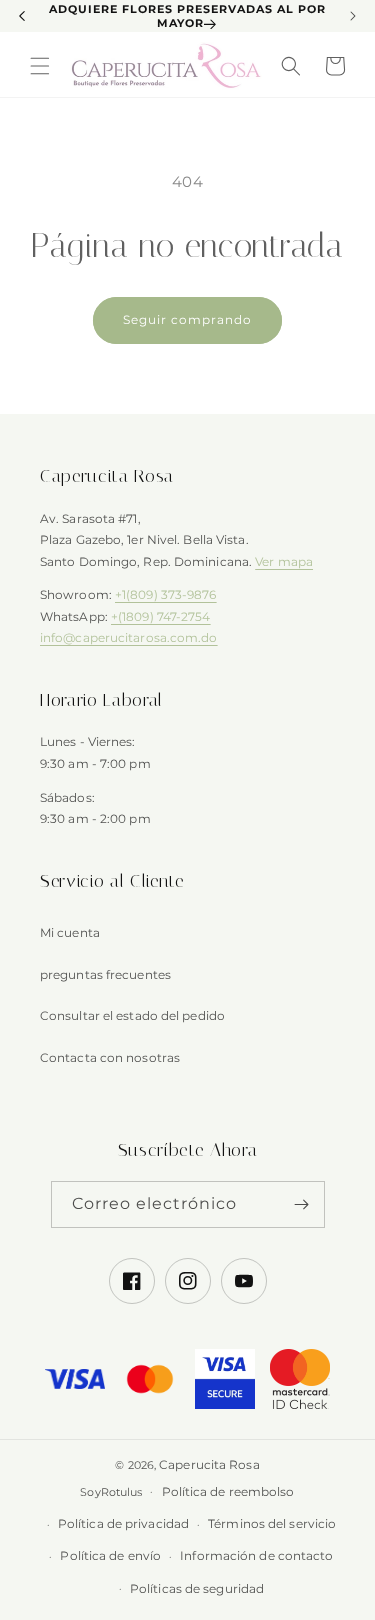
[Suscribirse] (302, 1204)
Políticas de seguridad (197, 1588)
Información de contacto (256, 1555)
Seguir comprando (187, 319)
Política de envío (110, 1555)
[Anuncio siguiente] (353, 16)
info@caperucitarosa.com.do (129, 637)
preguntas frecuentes (105, 974)
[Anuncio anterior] (22, 16)
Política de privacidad (123, 1523)
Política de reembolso (228, 1491)
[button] (40, 66)
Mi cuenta (70, 932)
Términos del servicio (272, 1523)
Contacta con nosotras (110, 1057)
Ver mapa (284, 561)
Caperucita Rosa (209, 1464)
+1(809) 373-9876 (166, 594)
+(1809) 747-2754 (161, 616)
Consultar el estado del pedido (132, 1015)
